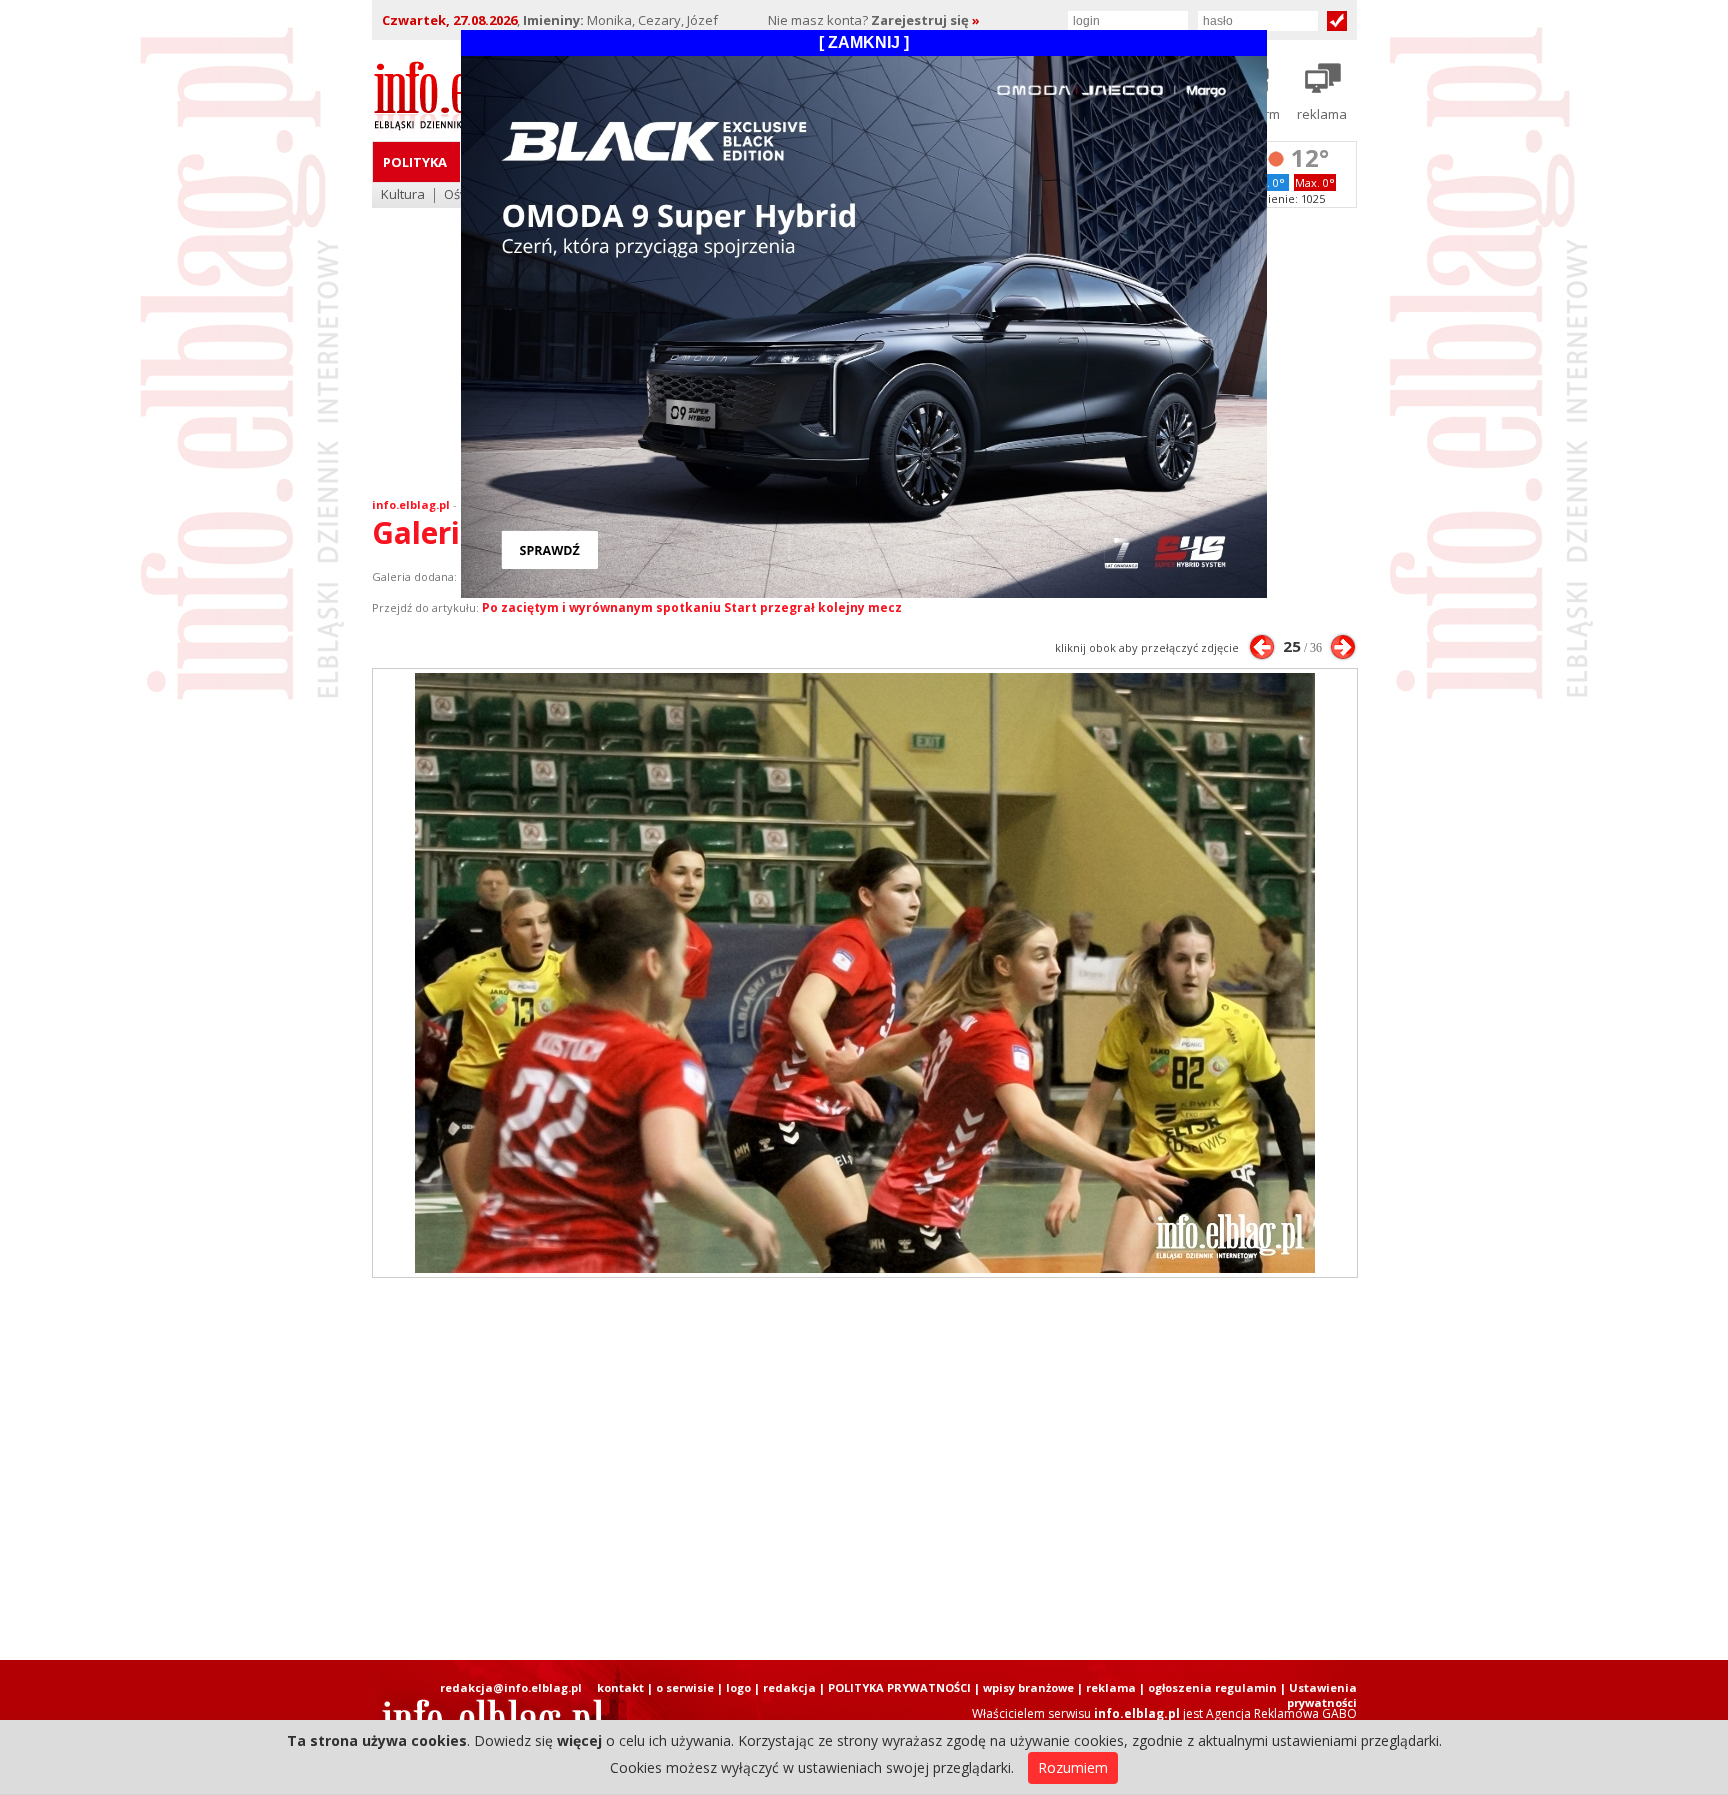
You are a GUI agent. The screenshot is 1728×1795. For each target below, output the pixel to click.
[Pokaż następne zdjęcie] (1343, 647)
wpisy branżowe (1028, 1687)
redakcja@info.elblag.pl (511, 1687)
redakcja (789, 1687)
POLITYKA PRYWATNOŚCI (899, 1687)
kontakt (620, 1687)
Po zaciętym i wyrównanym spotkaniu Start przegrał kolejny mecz (692, 607)
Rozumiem (1073, 1767)
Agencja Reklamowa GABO (1281, 1713)
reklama (1111, 1687)
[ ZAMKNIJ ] (864, 42)
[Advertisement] (864, 1469)
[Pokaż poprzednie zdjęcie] (1262, 647)
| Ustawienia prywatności (1318, 1695)
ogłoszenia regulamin (1212, 1687)
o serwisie (685, 1687)
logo (738, 1687)
